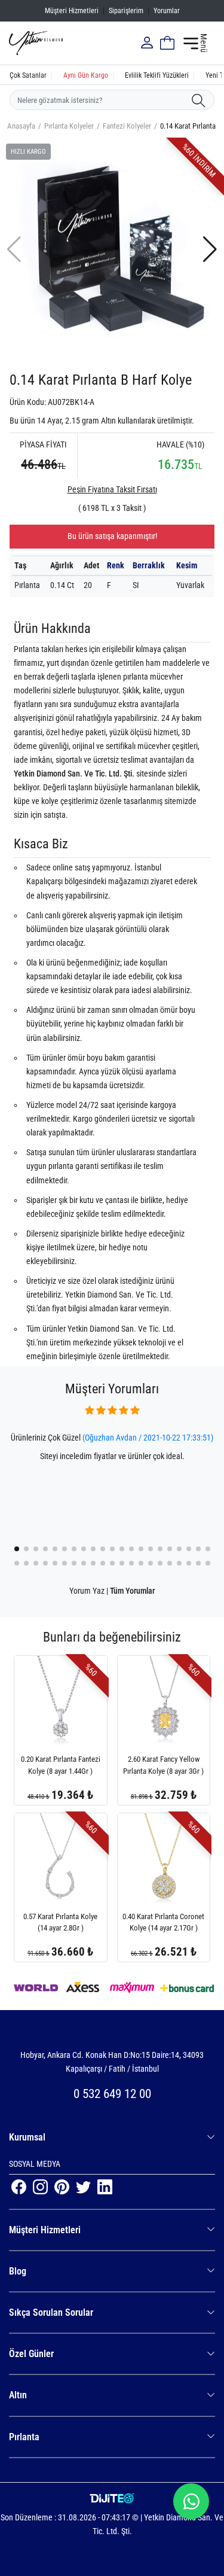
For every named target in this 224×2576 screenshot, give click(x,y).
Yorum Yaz (87, 1591)
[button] (210, 249)
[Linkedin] (105, 2186)
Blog (18, 2271)
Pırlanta (24, 2437)
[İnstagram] (41, 2186)
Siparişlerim (126, 11)
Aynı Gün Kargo (86, 75)
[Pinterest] (63, 2186)
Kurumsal (27, 2137)
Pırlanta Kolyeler (69, 126)
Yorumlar (167, 11)
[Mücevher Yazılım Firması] (112, 2499)
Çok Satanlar (28, 75)
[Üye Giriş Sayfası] (148, 43)
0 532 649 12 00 (112, 2094)
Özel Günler (31, 2354)
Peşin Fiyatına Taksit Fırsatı (112, 489)
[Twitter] (84, 2186)
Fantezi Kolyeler (127, 126)
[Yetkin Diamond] (36, 42)
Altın (18, 2395)
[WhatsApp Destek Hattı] (191, 2501)
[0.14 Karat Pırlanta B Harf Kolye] (112, 249)
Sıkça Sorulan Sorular (51, 2312)
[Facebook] (20, 2186)
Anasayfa (21, 126)
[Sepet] (167, 43)
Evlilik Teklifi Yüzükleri (157, 75)
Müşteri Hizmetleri (72, 11)
